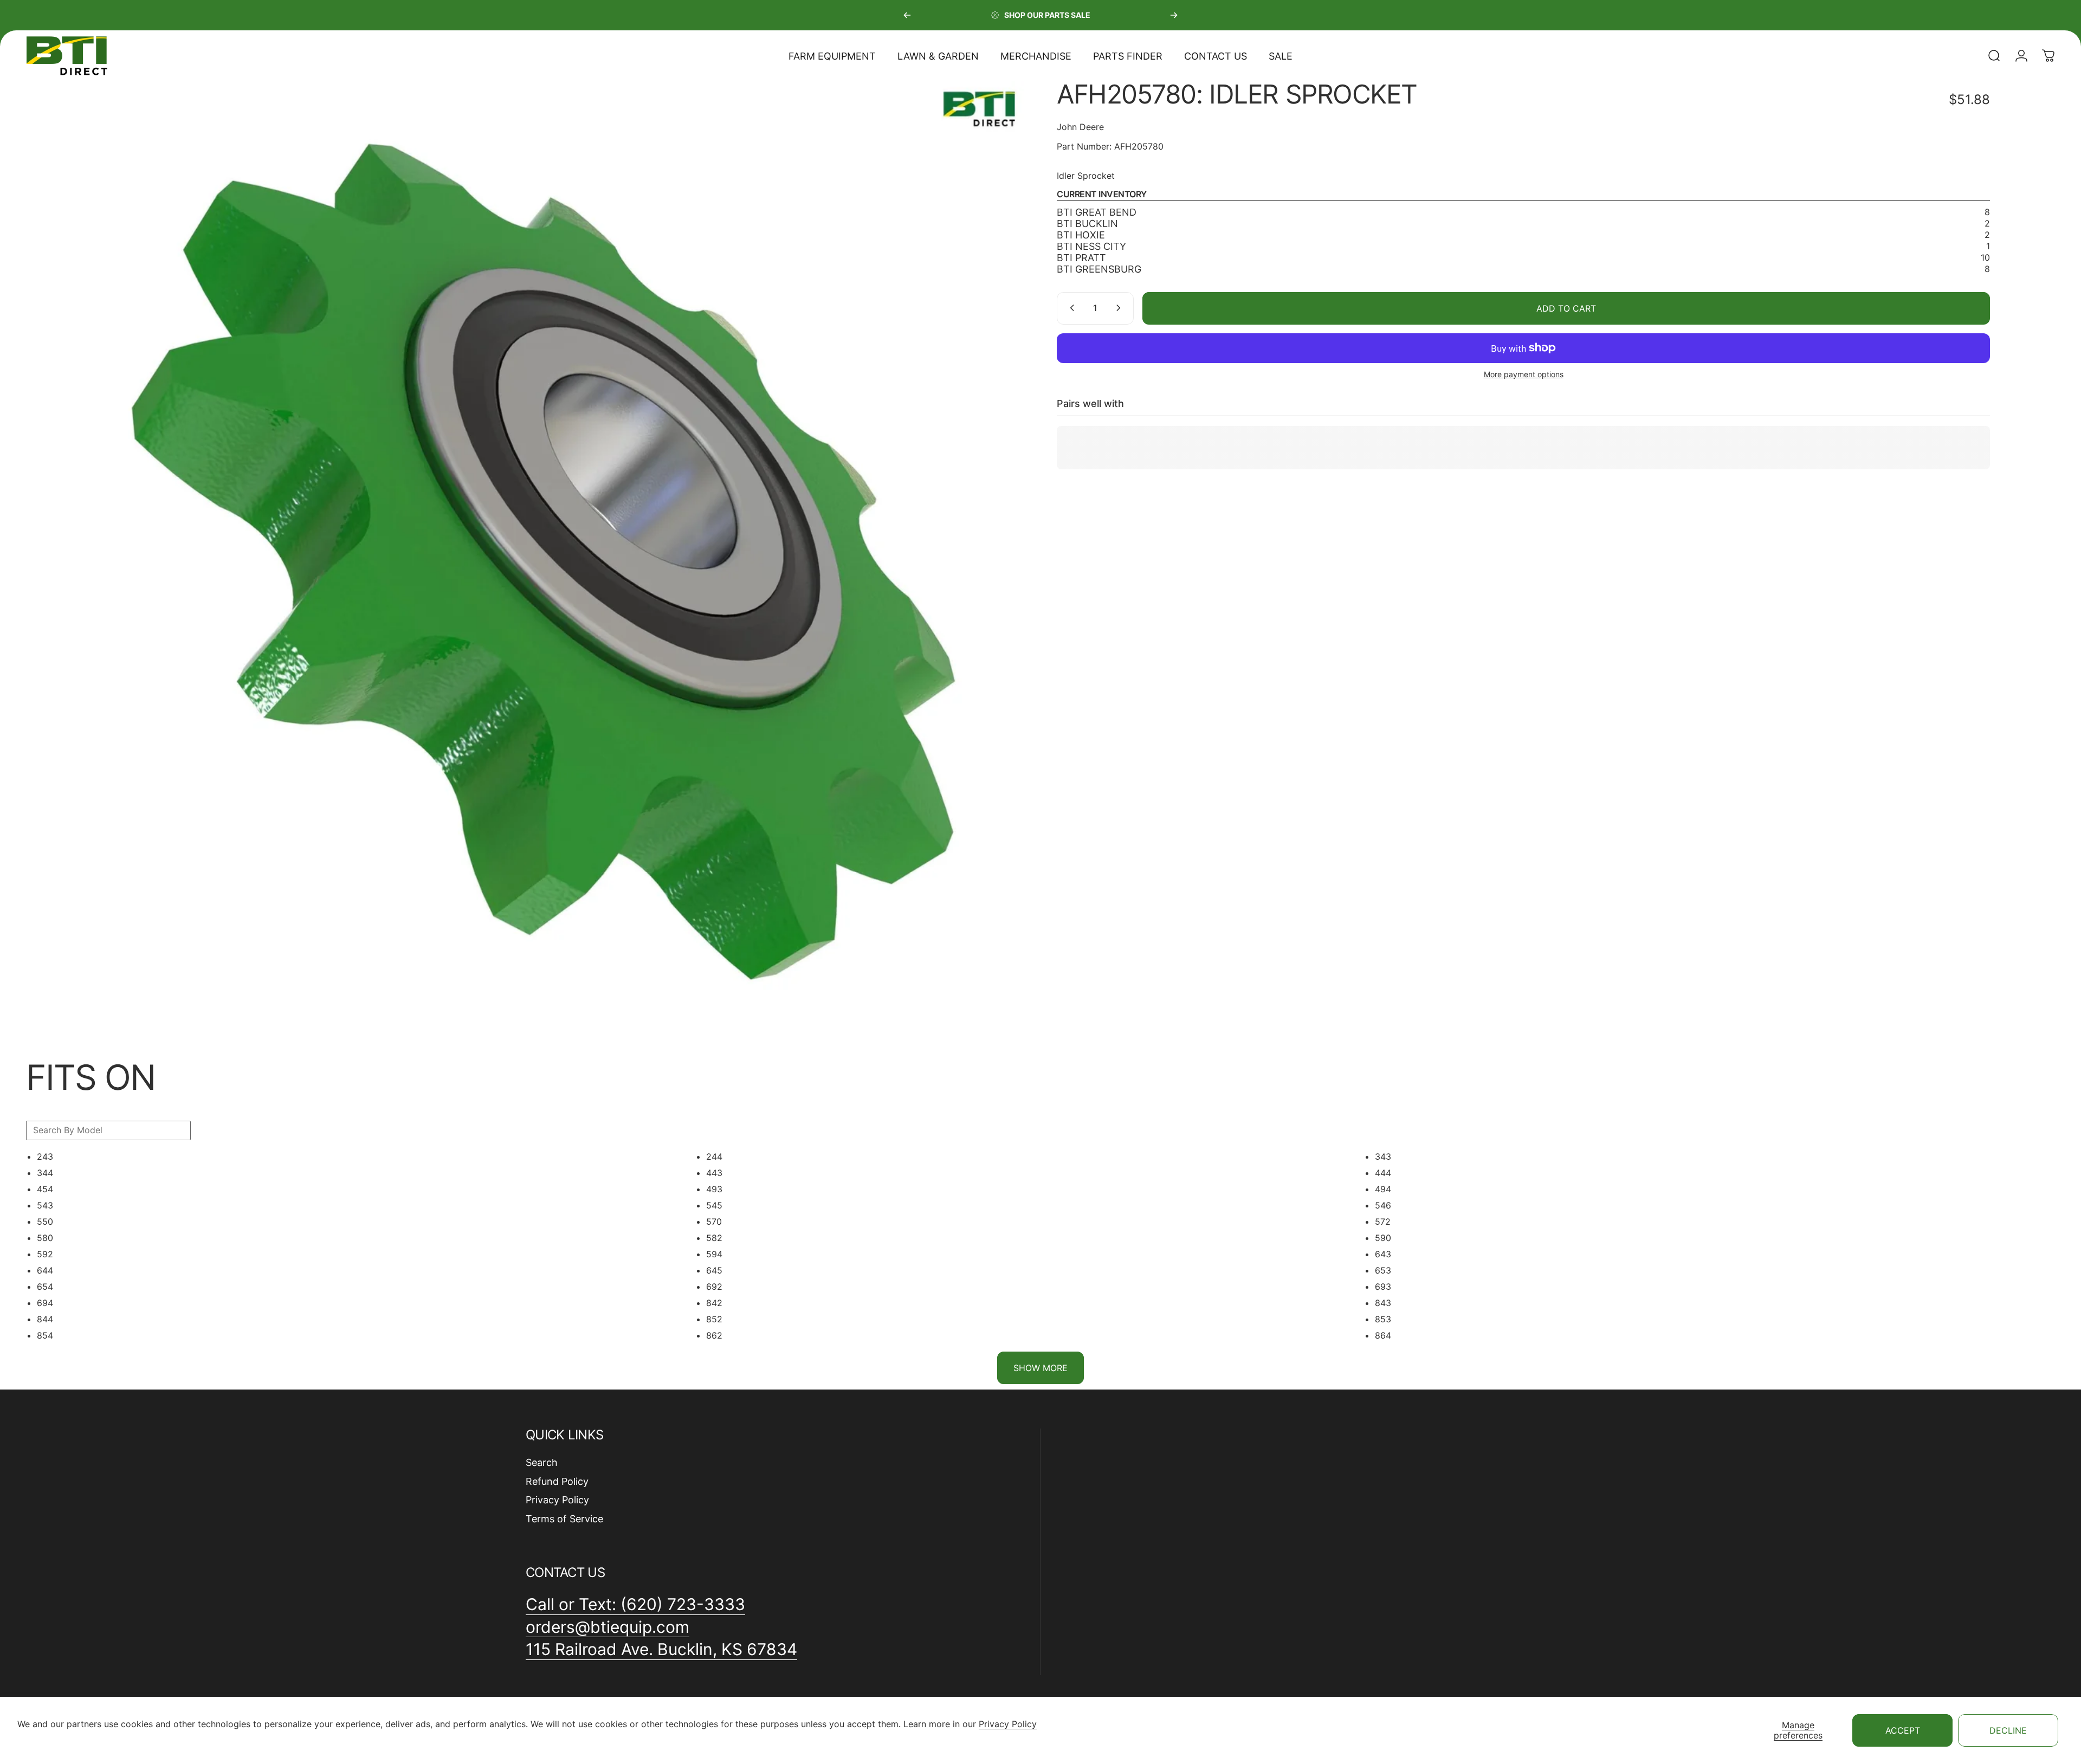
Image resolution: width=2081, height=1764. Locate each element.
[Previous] (907, 15)
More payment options (1524, 374)
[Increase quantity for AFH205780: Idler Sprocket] (1121, 308)
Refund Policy (557, 1481)
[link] (661, 1650)
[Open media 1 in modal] (558, 548)
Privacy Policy (1008, 1724)
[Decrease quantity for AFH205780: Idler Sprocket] (1070, 308)
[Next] (1174, 15)
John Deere (1080, 127)
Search (542, 1462)
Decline (2008, 1730)
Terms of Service (564, 1519)
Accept (1903, 1730)
